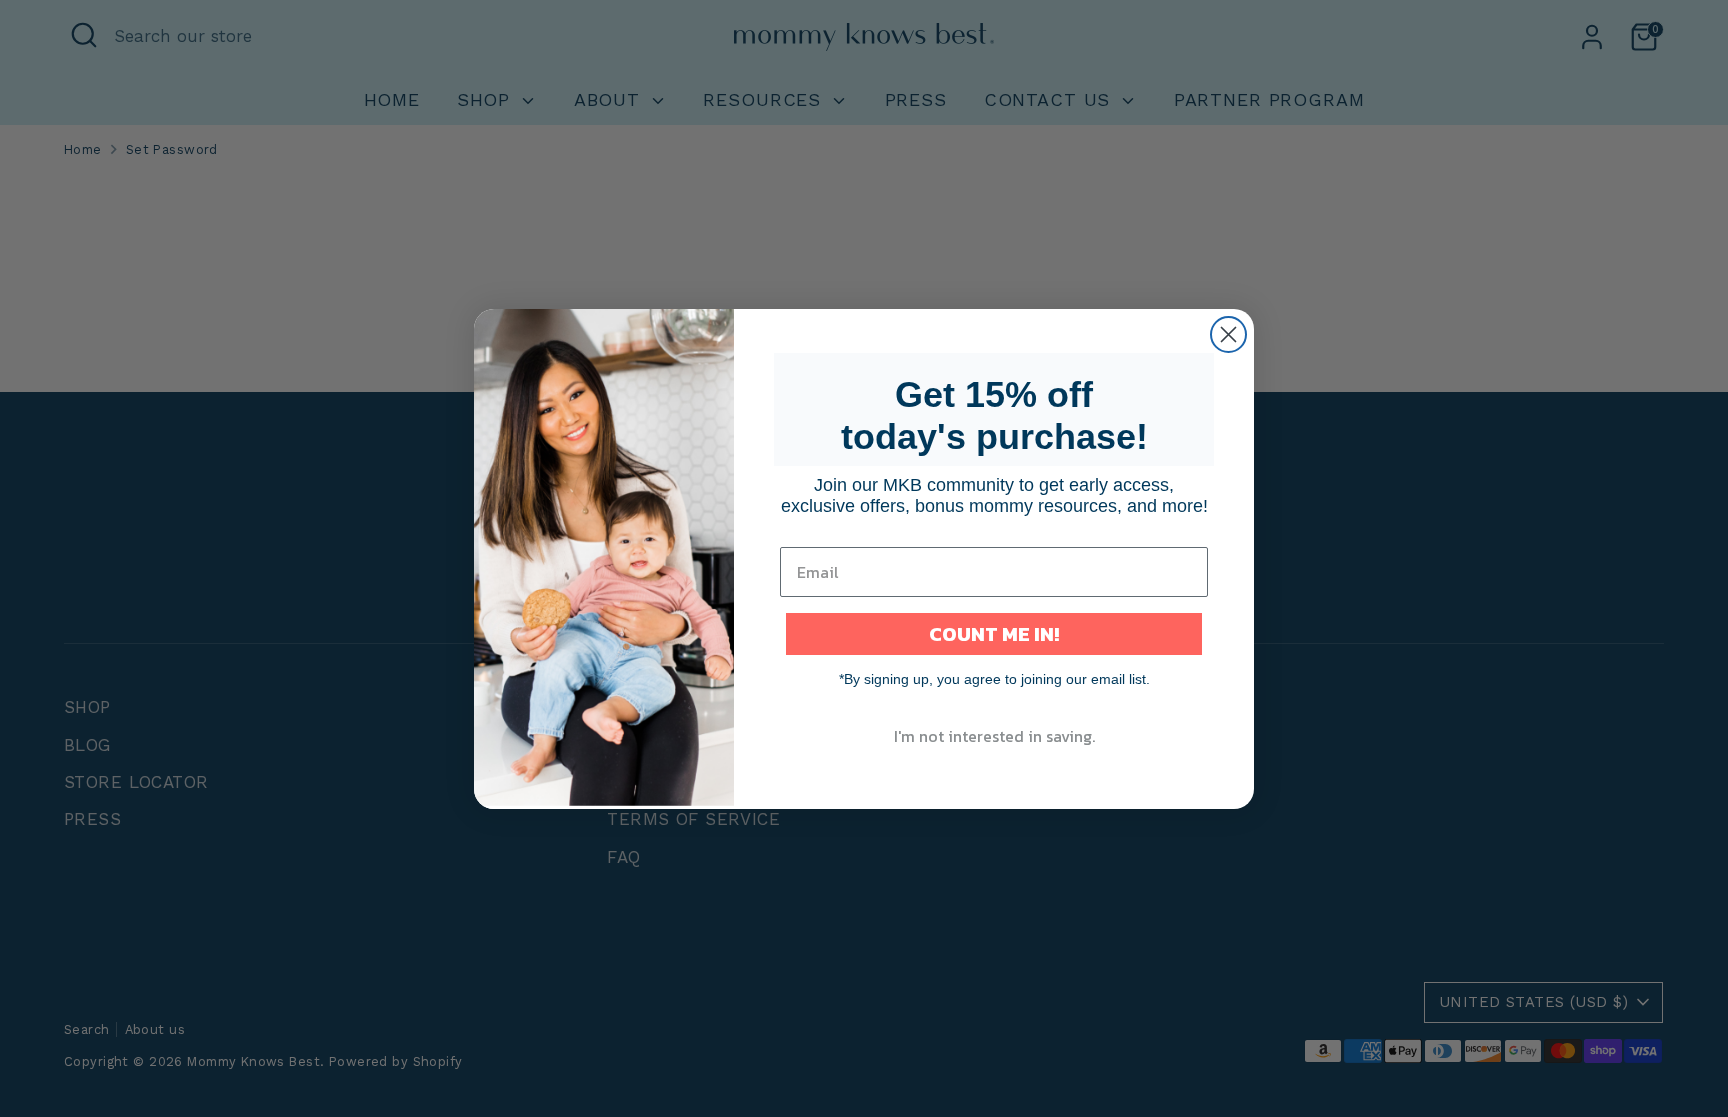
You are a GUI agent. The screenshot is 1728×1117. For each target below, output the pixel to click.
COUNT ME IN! (994, 634)
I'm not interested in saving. (994, 736)
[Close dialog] (1228, 334)
